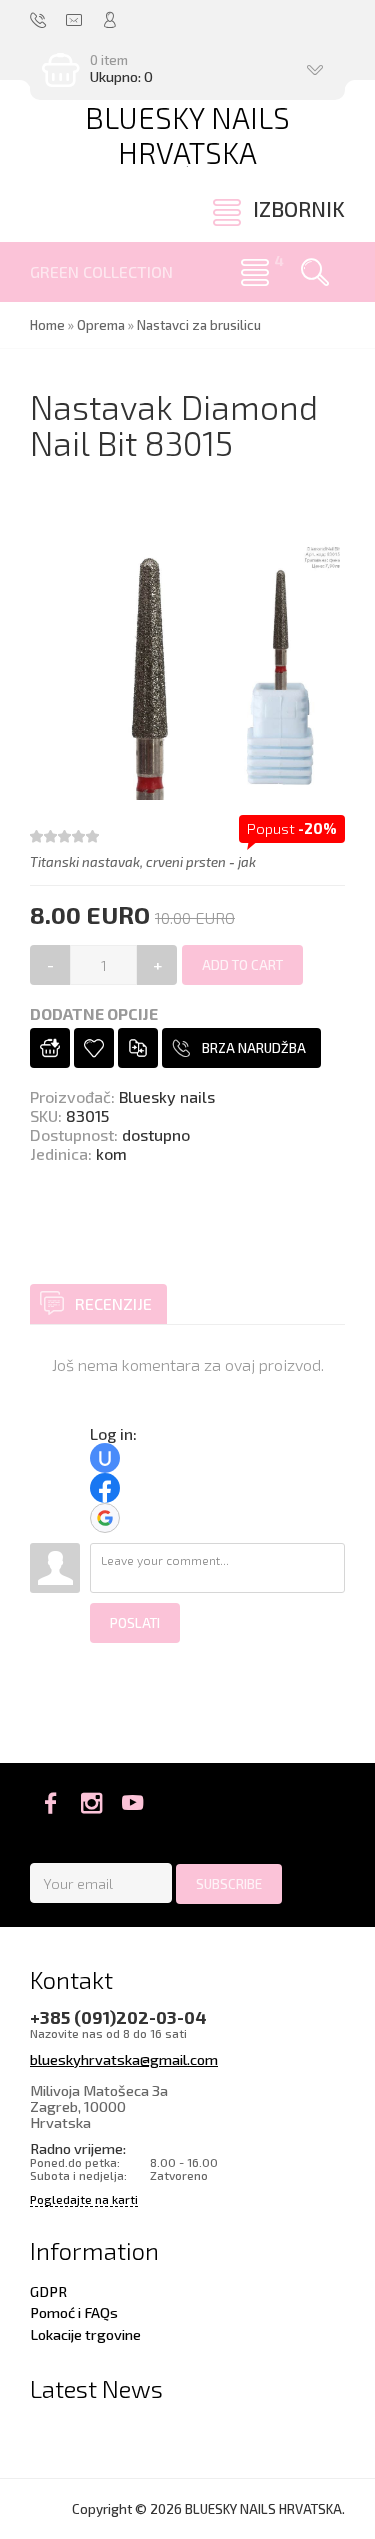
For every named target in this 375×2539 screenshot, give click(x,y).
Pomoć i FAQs (74, 2312)
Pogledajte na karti (84, 2199)
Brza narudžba (254, 1048)
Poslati (135, 1623)
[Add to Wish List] (94, 1048)
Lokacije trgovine (85, 2334)
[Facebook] (50, 1803)
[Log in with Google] (105, 1518)
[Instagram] (91, 1803)
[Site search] (315, 272)
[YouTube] (132, 1803)
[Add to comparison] (138, 1048)
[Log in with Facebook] (105, 1488)
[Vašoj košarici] (50, 1048)
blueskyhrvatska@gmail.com (124, 2059)
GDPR (48, 2291)
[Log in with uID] (105, 1458)
